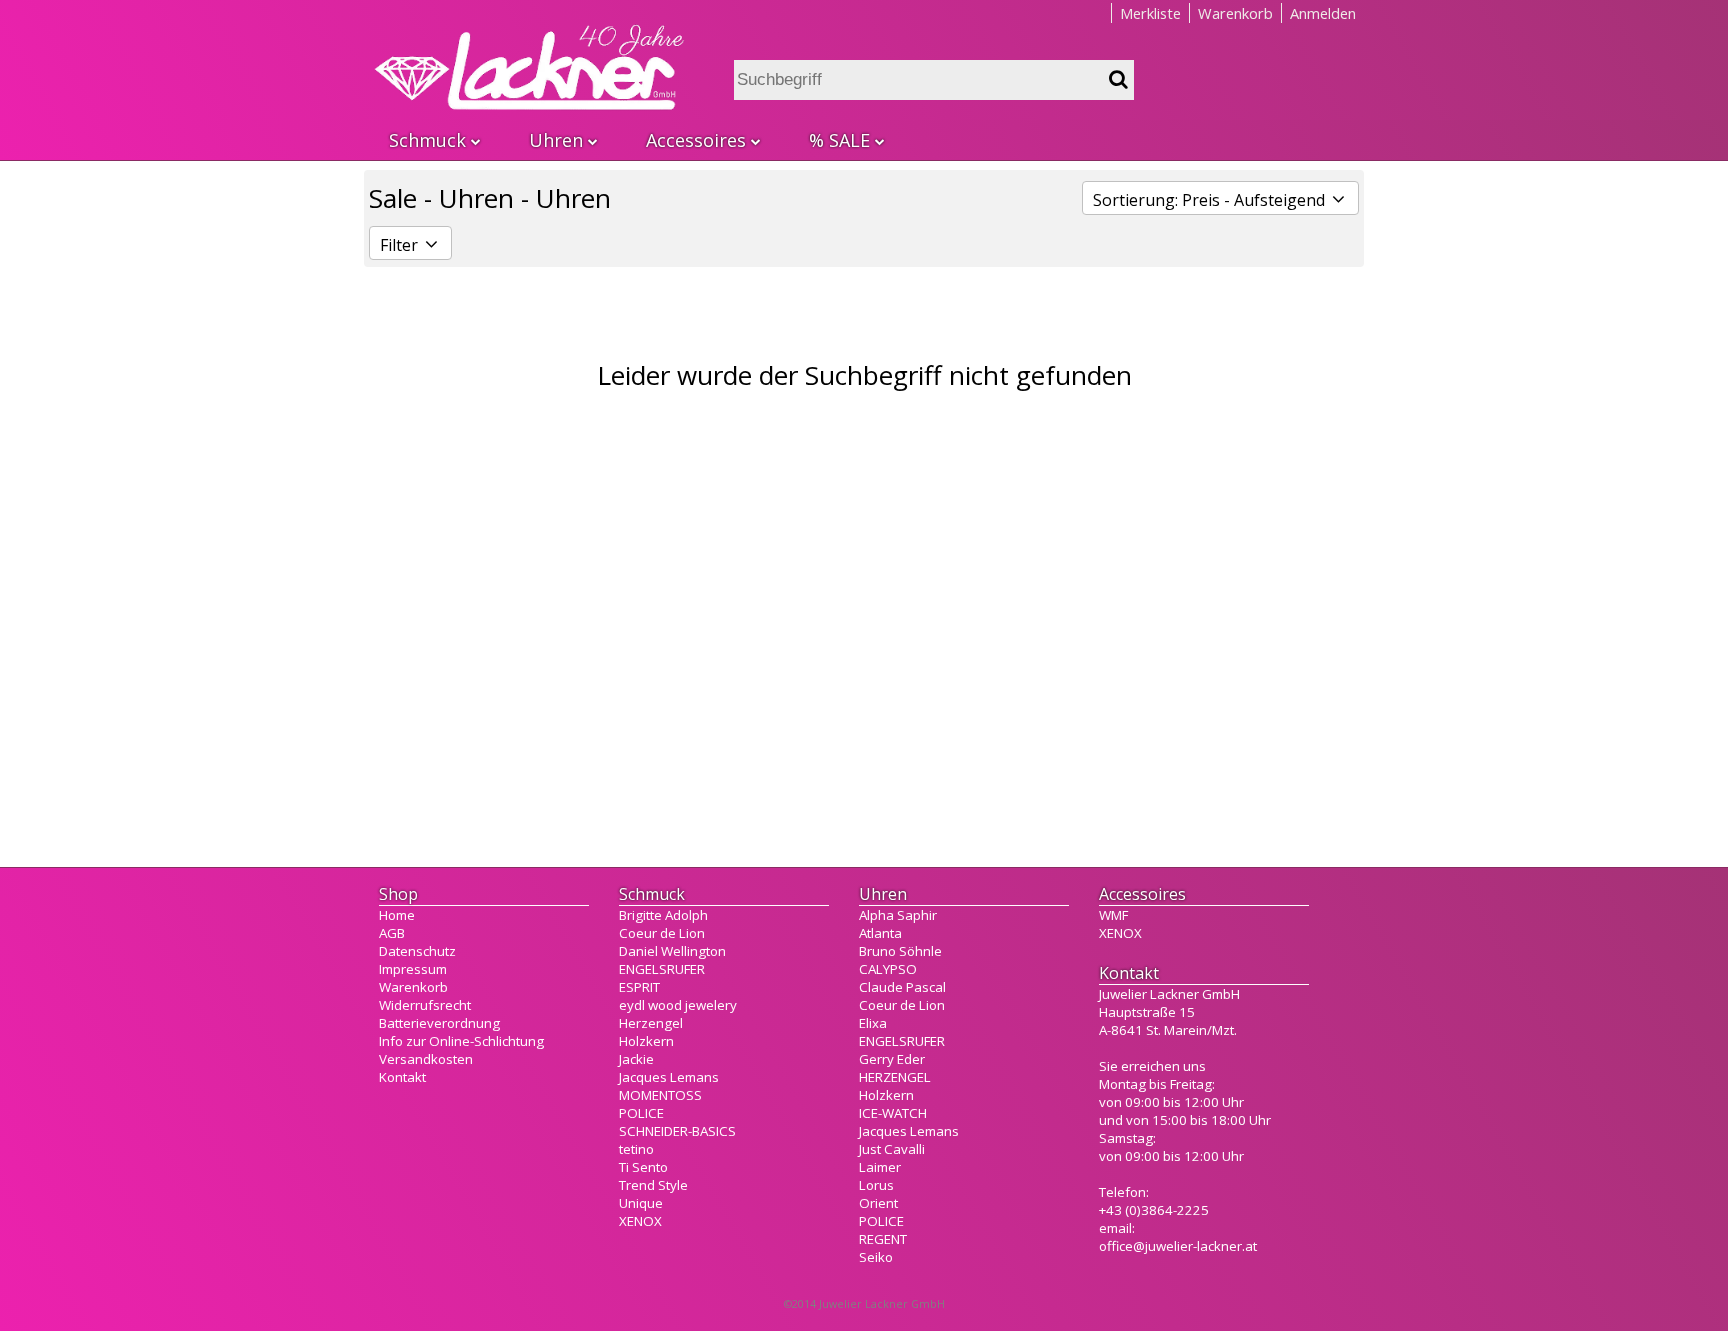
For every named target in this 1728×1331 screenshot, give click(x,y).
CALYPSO (888, 969)
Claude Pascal (902, 987)
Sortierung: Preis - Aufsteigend (1211, 200)
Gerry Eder (892, 1059)
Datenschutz (417, 951)
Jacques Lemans (669, 1077)
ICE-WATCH (893, 1113)
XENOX (640, 1221)
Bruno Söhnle (900, 951)
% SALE (839, 140)
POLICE (641, 1113)
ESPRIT (639, 987)
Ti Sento (643, 1167)
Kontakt (402, 1077)
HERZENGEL (895, 1077)
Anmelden (1323, 13)
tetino (636, 1149)
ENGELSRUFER (662, 969)
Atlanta (880, 933)
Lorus (876, 1185)
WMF (1113, 915)
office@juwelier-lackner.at (1178, 1246)
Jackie (636, 1059)
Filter (401, 245)
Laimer (880, 1167)
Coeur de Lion (662, 933)
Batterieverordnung (439, 1023)
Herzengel (651, 1023)
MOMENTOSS (660, 1095)
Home (397, 915)
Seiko (876, 1257)
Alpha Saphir (898, 915)
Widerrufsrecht (425, 1005)
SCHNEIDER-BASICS (677, 1131)
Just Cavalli (892, 1149)
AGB (392, 933)
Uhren (556, 140)
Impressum (413, 969)
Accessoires (696, 140)
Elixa (873, 1023)
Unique (641, 1203)
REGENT (883, 1239)
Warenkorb (1235, 13)
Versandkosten (426, 1059)
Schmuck (427, 140)
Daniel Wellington (672, 951)
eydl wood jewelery (678, 1005)
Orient (878, 1203)
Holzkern (646, 1041)
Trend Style (653, 1185)
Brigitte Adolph (663, 915)
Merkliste (1150, 13)
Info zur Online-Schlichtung (461, 1041)
